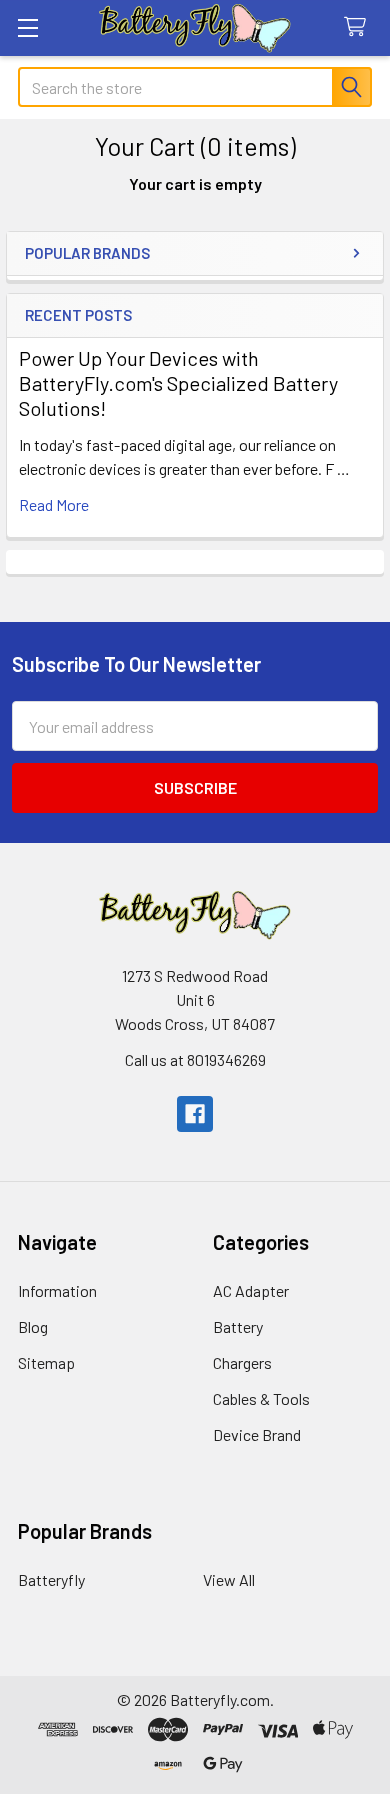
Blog (33, 1326)
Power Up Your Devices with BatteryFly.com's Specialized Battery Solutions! (178, 383)
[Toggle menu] (27, 27)
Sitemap (46, 1362)
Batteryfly (51, 1579)
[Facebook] (195, 1114)
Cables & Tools (261, 1398)
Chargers (242, 1362)
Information (57, 1290)
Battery (238, 1326)
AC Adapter (251, 1290)
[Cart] (359, 27)
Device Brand (257, 1434)
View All (229, 1579)
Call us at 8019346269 (195, 1059)
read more (54, 504)
